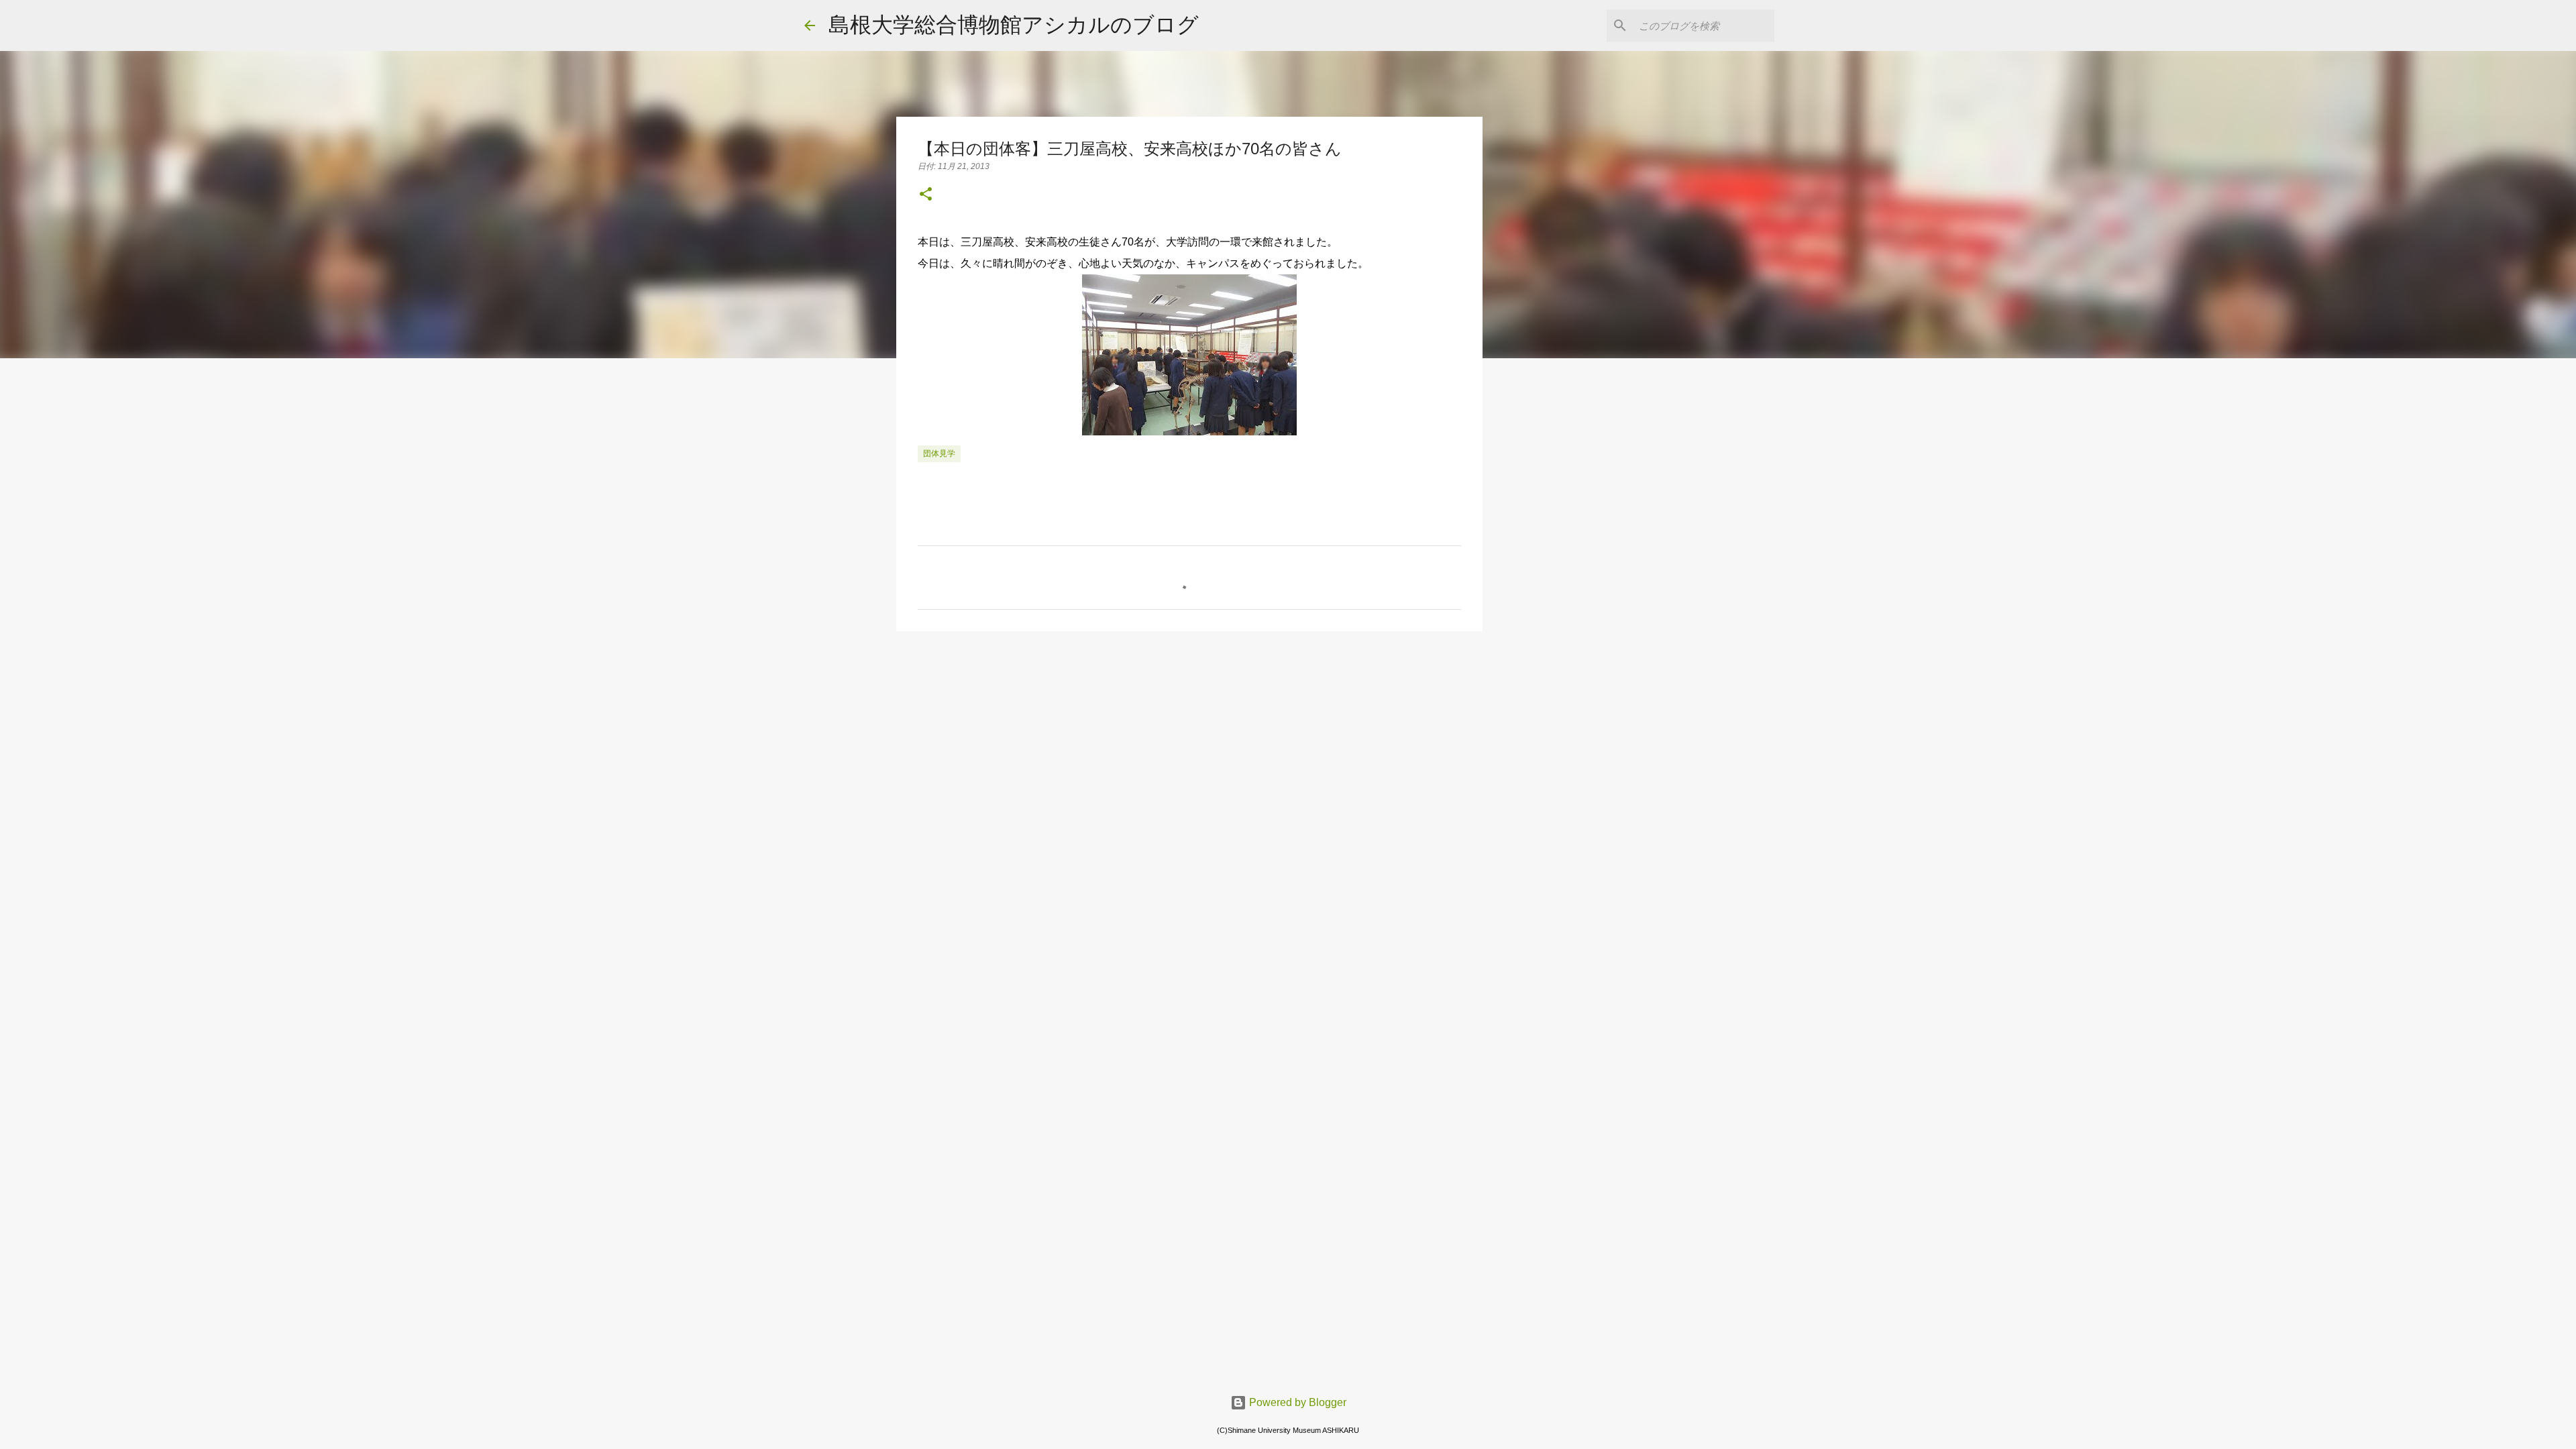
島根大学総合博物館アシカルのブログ (1014, 25)
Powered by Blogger (1296, 1402)
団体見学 (939, 453)
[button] (926, 195)
